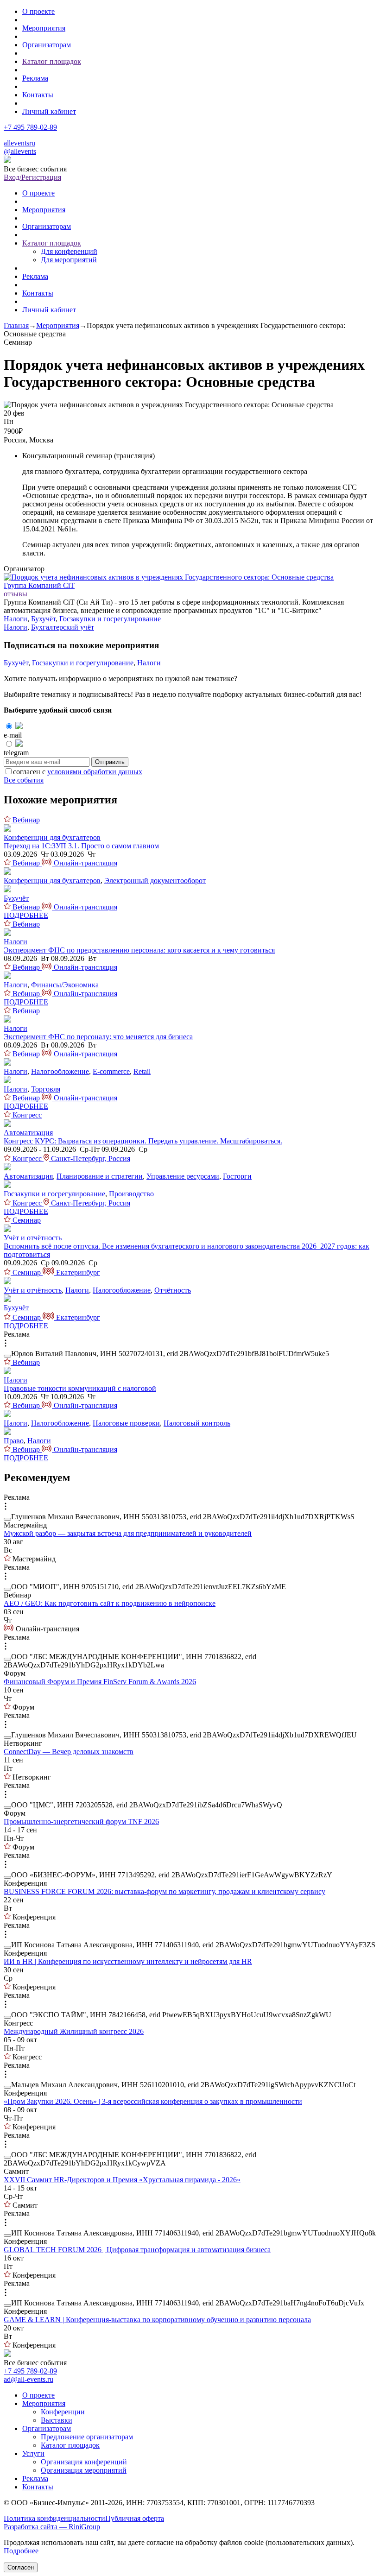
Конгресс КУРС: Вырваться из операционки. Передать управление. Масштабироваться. (143, 1141)
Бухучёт (43, 619)
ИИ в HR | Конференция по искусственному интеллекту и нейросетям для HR (128, 1961)
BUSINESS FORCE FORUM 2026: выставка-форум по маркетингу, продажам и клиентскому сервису (165, 1891)
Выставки (57, 2420)
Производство (131, 1194)
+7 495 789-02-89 (30, 127)
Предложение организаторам (87, 2437)
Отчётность (173, 1290)
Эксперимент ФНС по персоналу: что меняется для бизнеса (98, 1037)
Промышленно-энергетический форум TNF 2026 (81, 1822)
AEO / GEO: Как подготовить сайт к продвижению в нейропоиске (110, 1603)
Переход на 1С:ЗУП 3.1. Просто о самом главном (81, 846)
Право (14, 1441)
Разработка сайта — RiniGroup (52, 2527)
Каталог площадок (52, 61)
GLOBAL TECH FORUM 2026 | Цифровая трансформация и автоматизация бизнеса (137, 2250)
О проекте (38, 11)
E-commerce (111, 1071)
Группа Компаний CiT (39, 585)
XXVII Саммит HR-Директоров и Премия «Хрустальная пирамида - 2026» (122, 2180)
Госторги (237, 1176)
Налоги (16, 619)
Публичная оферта (135, 2518)
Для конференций (69, 251)
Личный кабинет (49, 111)
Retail (142, 1071)
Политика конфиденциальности (54, 2518)
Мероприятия (44, 28)
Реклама (35, 78)
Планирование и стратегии (100, 1176)
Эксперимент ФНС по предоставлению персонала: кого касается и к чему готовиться (139, 950)
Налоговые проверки (126, 1423)
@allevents (20, 151)
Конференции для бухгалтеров (52, 837)
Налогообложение (60, 1071)
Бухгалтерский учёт (63, 627)
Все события (24, 780)
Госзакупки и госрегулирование (110, 619)
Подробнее (21, 2551)
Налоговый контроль (197, 1423)
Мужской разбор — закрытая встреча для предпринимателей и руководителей (128, 1533)
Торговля (46, 1089)
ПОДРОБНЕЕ (26, 915)
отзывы (16, 594)
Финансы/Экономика (65, 985)
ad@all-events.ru (28, 2379)
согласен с (78, 772)
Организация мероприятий (84, 2470)
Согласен (21, 2567)
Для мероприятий (69, 260)
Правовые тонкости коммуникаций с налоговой (80, 1388)
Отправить (110, 762)
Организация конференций (84, 2462)
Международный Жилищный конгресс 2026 (74, 2031)
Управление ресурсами (183, 1176)
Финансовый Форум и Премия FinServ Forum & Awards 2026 (100, 1682)
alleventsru (19, 143)
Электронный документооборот (155, 881)
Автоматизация (28, 1133)
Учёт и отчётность (33, 1238)
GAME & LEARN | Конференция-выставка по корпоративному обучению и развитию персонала (157, 2320)
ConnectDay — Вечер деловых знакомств (69, 1752)
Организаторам (47, 45)
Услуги (33, 2453)
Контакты (38, 95)
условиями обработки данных (95, 772)
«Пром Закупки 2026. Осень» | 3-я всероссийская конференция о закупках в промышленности (153, 2101)
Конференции (63, 2412)
